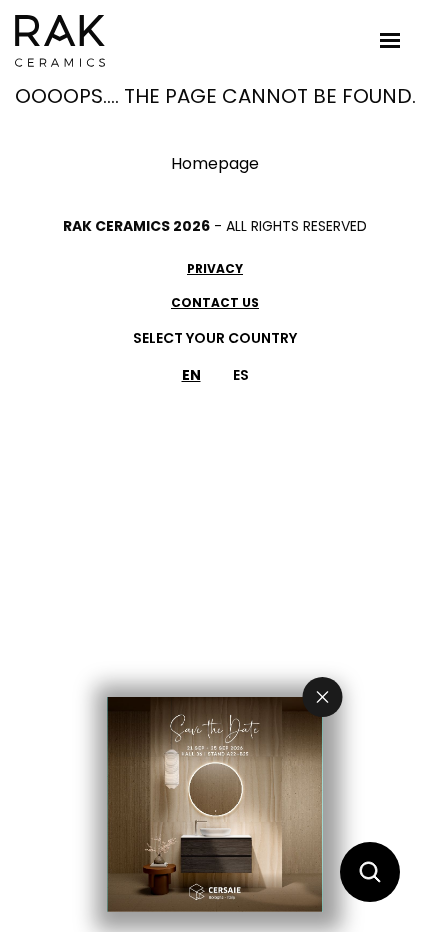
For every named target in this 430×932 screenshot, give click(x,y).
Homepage (215, 163)
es (241, 375)
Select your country (215, 338)
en (191, 375)
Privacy (215, 268)
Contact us (215, 302)
